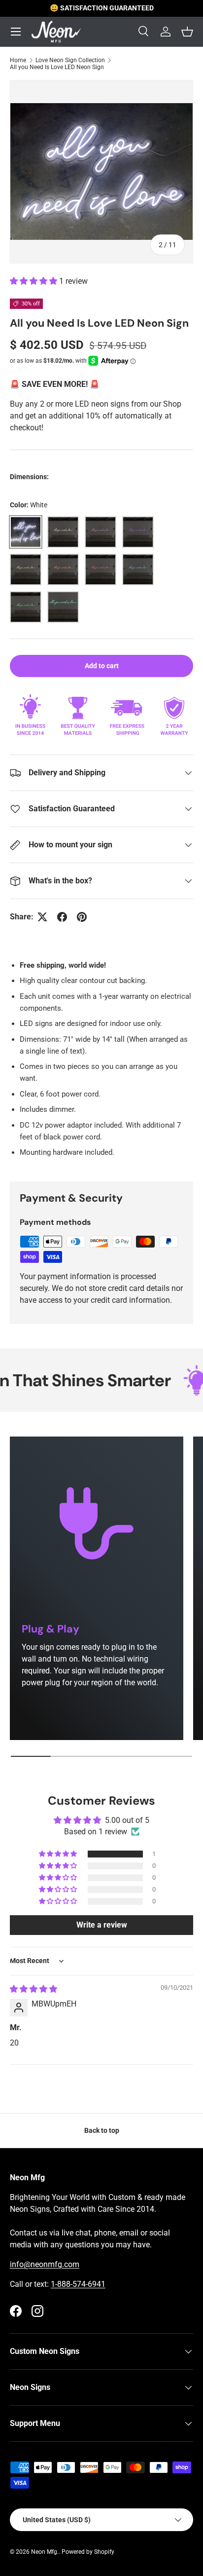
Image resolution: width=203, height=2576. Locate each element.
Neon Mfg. (45, 2552)
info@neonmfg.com (45, 2264)
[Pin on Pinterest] (82, 917)
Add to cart (102, 666)
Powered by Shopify (88, 2552)
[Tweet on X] (42, 917)
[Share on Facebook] (62, 917)
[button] (34, 281)
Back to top (102, 2130)
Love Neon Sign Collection (70, 60)
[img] (34, 1989)
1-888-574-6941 (78, 2284)
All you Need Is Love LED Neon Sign (57, 67)
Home (18, 60)
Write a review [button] (102, 1925)
